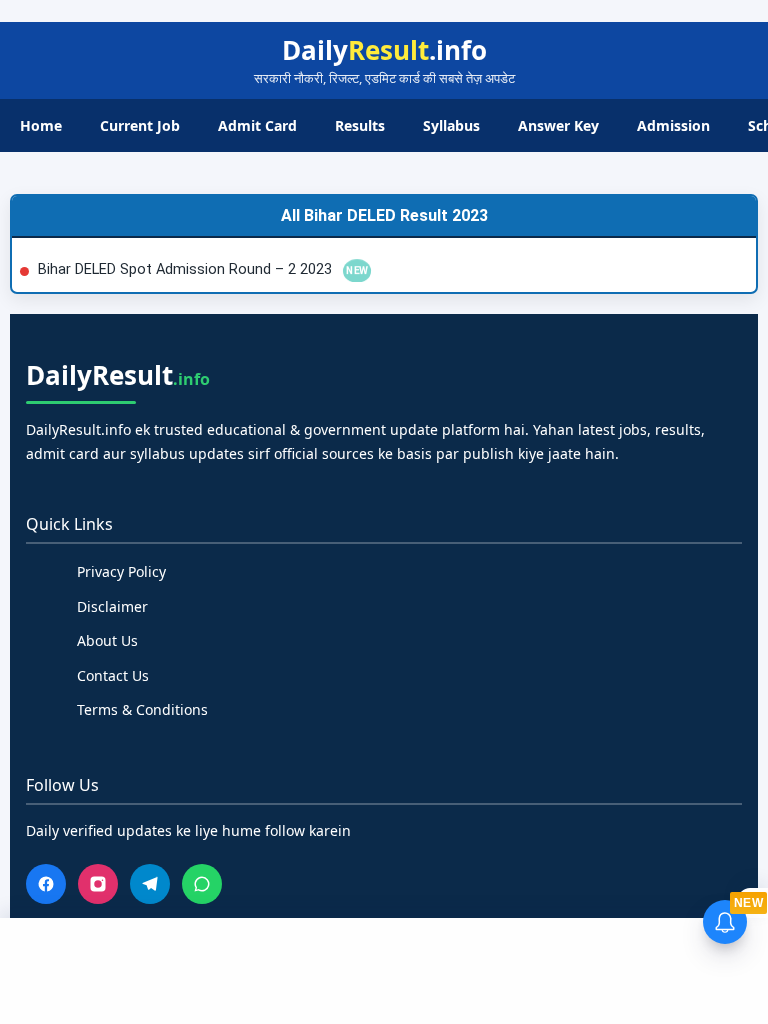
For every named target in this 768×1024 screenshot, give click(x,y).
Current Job (140, 125)
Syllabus (451, 125)
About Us (107, 640)
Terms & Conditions (142, 709)
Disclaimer (112, 606)
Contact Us (113, 675)
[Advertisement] (384, 968)
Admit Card (257, 125)
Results (360, 125)
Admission (673, 125)
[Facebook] (46, 884)
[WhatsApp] (202, 884)
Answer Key (558, 125)
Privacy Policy (121, 571)
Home (41, 125)
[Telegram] (150, 884)
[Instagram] (98, 884)
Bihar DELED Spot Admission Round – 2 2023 (187, 269)
